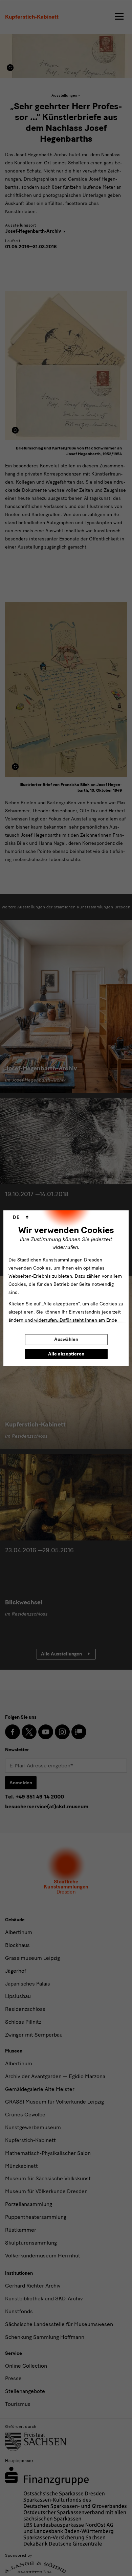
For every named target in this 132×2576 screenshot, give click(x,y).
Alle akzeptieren (66, 1354)
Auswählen (66, 1339)
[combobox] (21, 1217)
